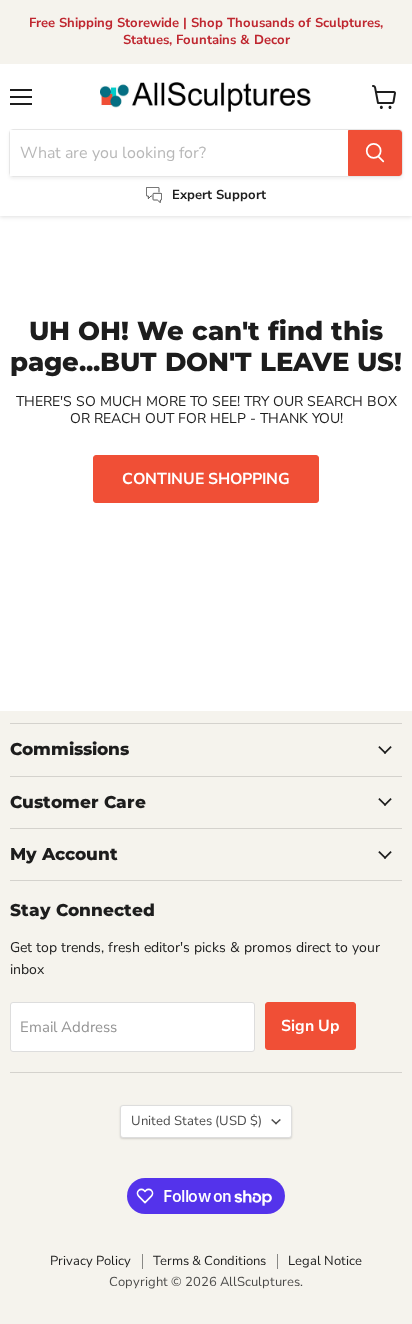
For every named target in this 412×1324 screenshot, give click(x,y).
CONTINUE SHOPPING (206, 479)
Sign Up (310, 1026)
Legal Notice (325, 1261)
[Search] (375, 153)
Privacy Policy (90, 1261)
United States (196, 1121)
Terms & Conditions (209, 1261)
